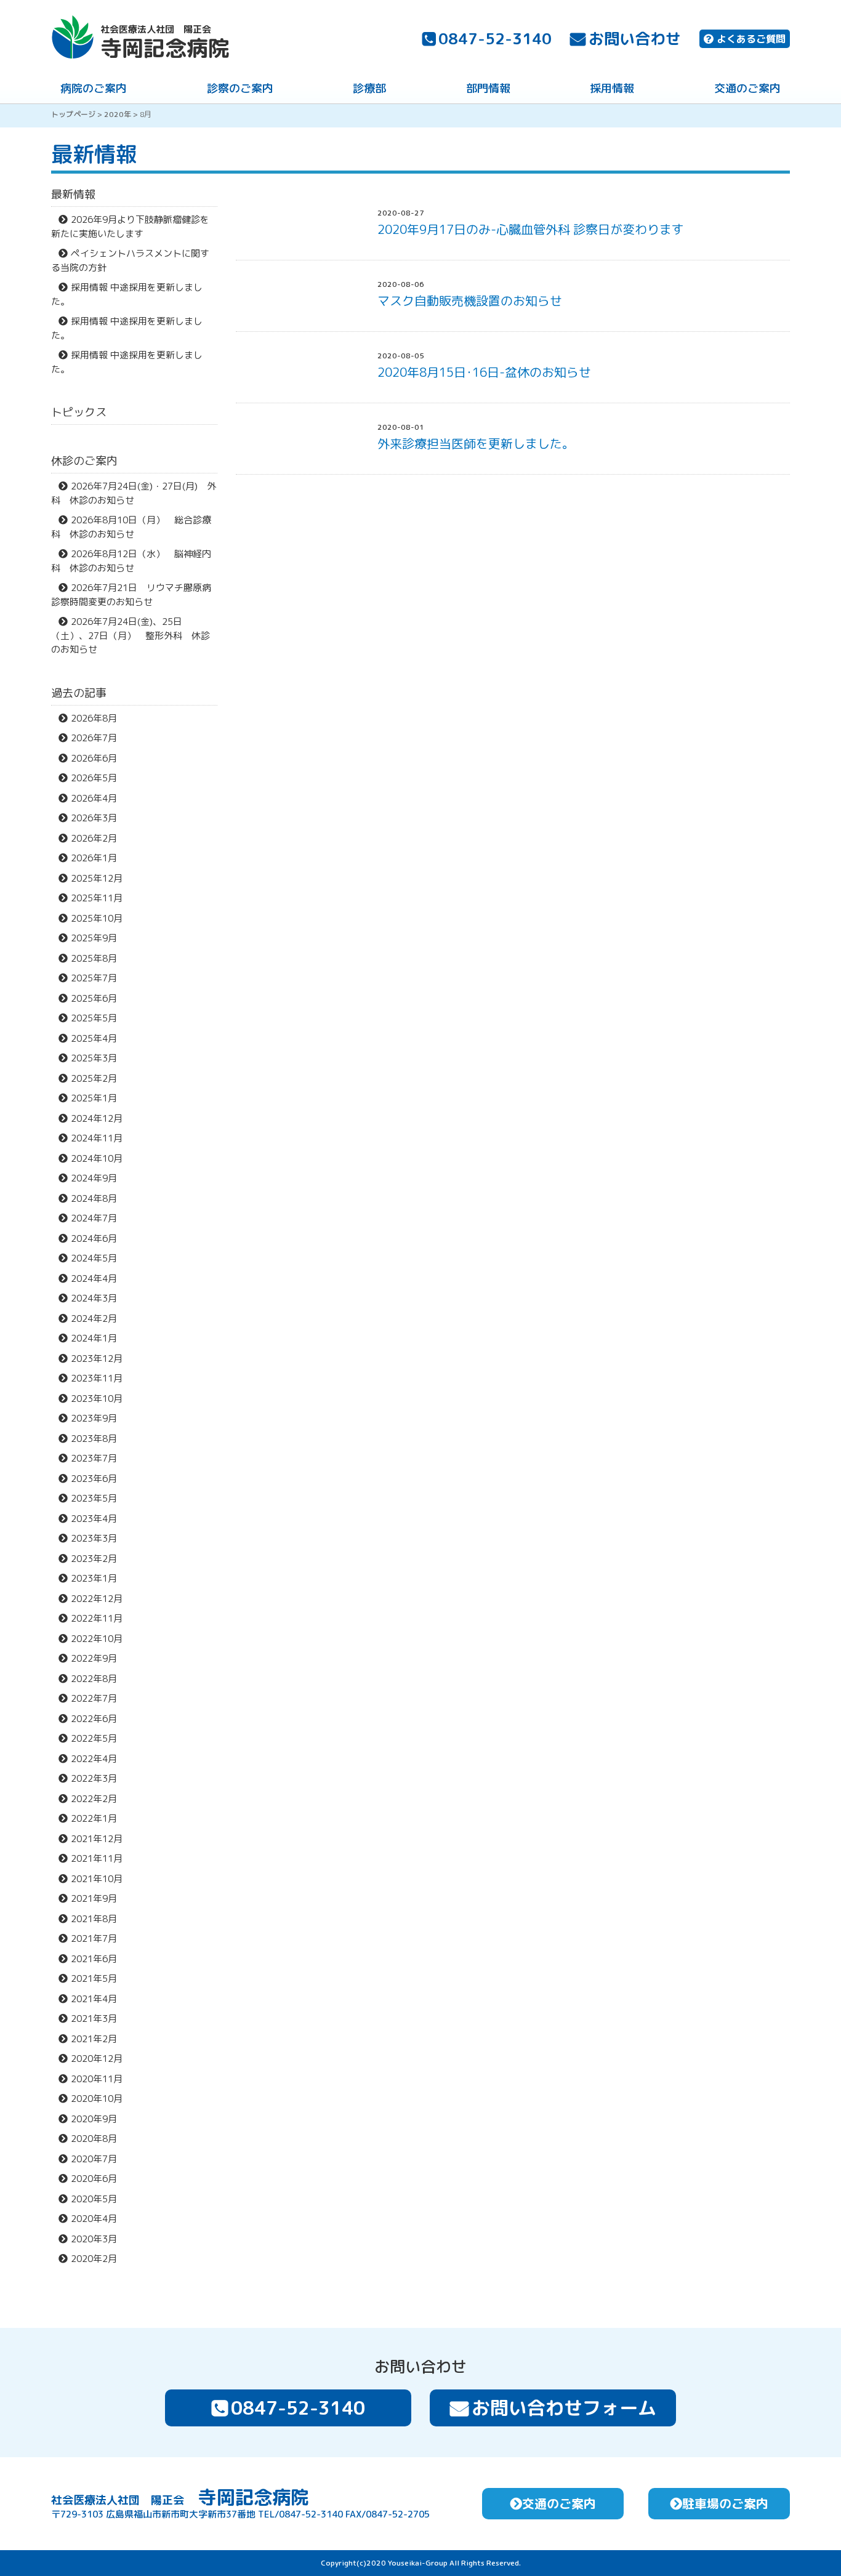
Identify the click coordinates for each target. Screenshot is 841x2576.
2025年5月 (94, 1018)
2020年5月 (94, 2199)
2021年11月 (97, 1858)
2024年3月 (94, 1298)
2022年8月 (94, 1679)
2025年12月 (97, 878)
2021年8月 (94, 1919)
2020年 (118, 114)
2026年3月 (94, 818)
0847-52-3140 (495, 38)
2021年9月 (94, 1898)
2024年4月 (94, 1278)
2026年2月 (94, 838)
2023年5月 (94, 1498)
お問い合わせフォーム (564, 2408)
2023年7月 (94, 1458)
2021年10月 (97, 1879)
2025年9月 (94, 938)
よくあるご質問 (751, 39)
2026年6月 (94, 758)
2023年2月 (94, 1559)
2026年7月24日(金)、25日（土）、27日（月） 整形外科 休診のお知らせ (131, 635)
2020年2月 (94, 2259)
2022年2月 (94, 1799)
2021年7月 (94, 1938)
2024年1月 (94, 1338)
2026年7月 (94, 738)
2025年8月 (94, 958)
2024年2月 (94, 1318)
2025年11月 (97, 898)
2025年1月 (94, 1098)
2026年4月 (94, 798)
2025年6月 (94, 998)
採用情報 (612, 88)
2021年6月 (94, 1959)
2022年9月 (94, 1658)
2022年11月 (97, 1618)
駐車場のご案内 (725, 2503)
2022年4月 (94, 1759)
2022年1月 (94, 1818)
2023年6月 (94, 1479)
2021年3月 (94, 2019)
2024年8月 (94, 1198)
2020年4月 (94, 2219)
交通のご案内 (747, 88)
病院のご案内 (94, 88)
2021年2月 (94, 2039)
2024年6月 (94, 1238)
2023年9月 (94, 1418)
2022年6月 (94, 1719)
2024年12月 (97, 1118)
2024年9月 (94, 1178)
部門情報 (488, 88)
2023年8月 (94, 1439)
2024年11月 (97, 1138)
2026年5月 (94, 778)
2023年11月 (97, 1378)
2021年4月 (94, 1999)
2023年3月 (94, 1538)
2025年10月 (97, 918)
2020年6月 (94, 2179)
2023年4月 (94, 1519)
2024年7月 (94, 1218)
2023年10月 (97, 1399)
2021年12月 (97, 1839)
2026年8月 (94, 718)
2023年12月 (97, 1358)
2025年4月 (94, 1038)
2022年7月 (94, 1698)
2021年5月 (94, 1978)
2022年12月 (97, 1599)
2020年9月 (94, 2119)
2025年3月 (94, 1058)
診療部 (369, 88)
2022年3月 (94, 1778)
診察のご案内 (240, 88)
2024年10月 (97, 1158)
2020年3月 (94, 2239)
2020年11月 (97, 2079)
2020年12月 (97, 2059)
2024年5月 (94, 1258)
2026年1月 (94, 858)
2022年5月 (94, 1738)
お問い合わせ (635, 38)
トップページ (73, 114)
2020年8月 (94, 2139)
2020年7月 (94, 2159)
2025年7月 (94, 978)
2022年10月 (97, 1639)
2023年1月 (94, 1578)
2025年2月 (94, 1078)
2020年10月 (97, 2099)
